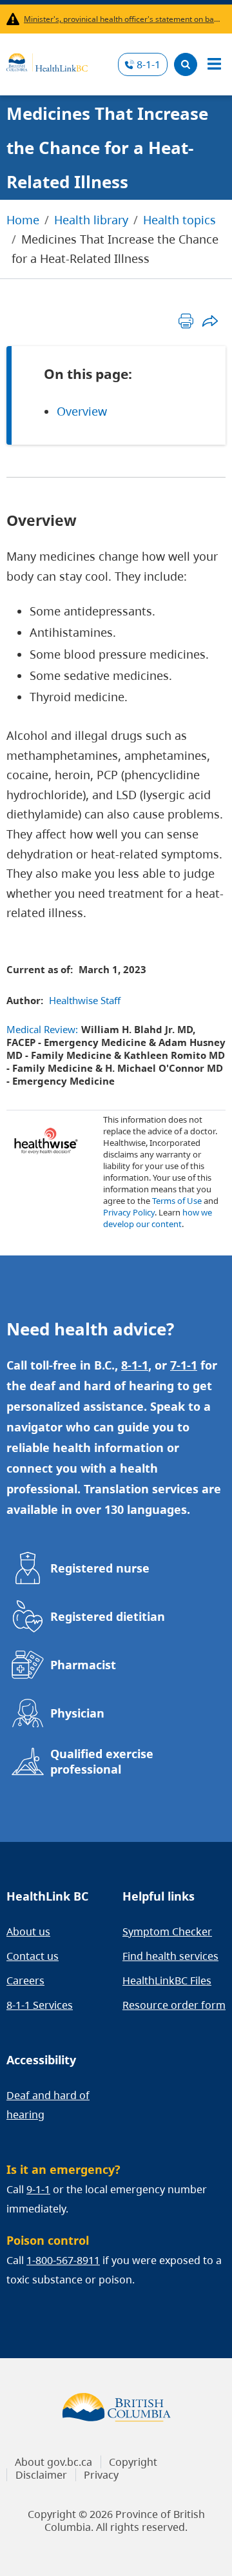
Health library (91, 220)
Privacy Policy (129, 1212)
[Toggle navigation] (214, 64)
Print (186, 321)
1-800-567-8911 (63, 2260)
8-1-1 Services (40, 2005)
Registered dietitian (108, 1616)
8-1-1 (149, 64)
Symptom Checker (167, 1932)
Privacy (101, 2475)
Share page (210, 321)
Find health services (170, 1956)
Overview (82, 411)
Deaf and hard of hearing (48, 2105)
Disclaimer (41, 2475)
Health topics (179, 220)
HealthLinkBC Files (167, 1980)
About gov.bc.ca (53, 2462)
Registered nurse (100, 1568)
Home (23, 220)
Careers (25, 1980)
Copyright (133, 2462)
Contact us (33, 1956)
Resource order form (174, 2005)
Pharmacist (83, 1665)
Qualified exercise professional (102, 1761)
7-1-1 (184, 1365)
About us (28, 1932)
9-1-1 (38, 2189)
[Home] (47, 61)
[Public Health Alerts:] (15, 19)
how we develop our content (158, 1218)
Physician (77, 1713)
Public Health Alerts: (15, 19)
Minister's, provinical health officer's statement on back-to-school (122, 19)
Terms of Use (177, 1201)
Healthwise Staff (85, 1000)
